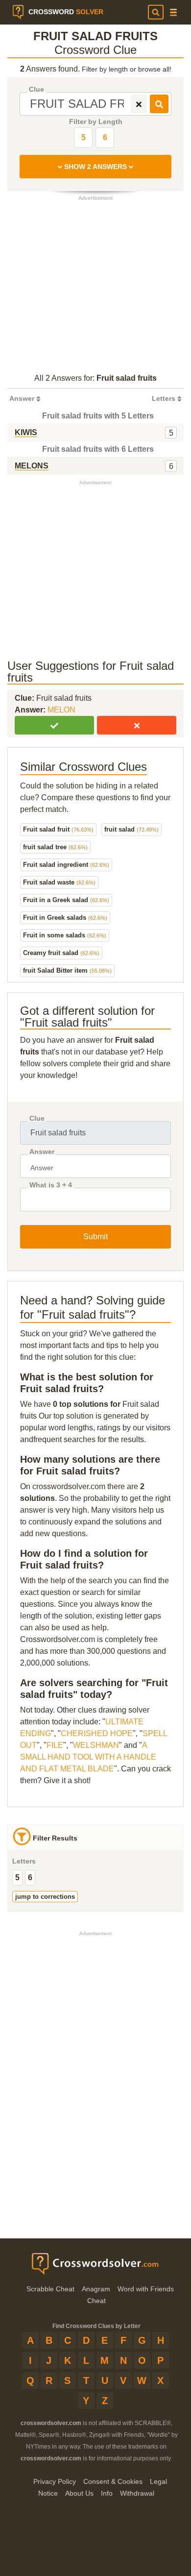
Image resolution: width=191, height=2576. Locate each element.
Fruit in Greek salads (65, 918)
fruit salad (131, 829)
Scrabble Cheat (50, 2289)
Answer (42, 1152)
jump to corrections (45, 1897)
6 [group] (30, 1877)
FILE (55, 1745)
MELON (61, 710)
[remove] (139, 104)
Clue (36, 89)
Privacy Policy (55, 2481)
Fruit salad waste (59, 882)
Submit (95, 1237)
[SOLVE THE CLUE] (159, 104)
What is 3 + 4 (51, 1185)
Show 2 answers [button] (95, 167)
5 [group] (17, 1877)
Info (107, 2493)
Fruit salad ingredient (66, 865)
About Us (79, 2493)
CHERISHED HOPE (97, 1733)
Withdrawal (137, 2493)
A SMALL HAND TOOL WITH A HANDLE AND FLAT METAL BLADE (88, 1757)
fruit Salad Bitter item (67, 970)
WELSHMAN (96, 1745)
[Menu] (173, 12)
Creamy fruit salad (61, 953)
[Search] (156, 12)
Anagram (96, 2289)
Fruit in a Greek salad (66, 900)
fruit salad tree (55, 847)
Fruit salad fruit (58, 829)
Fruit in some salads (65, 935)
